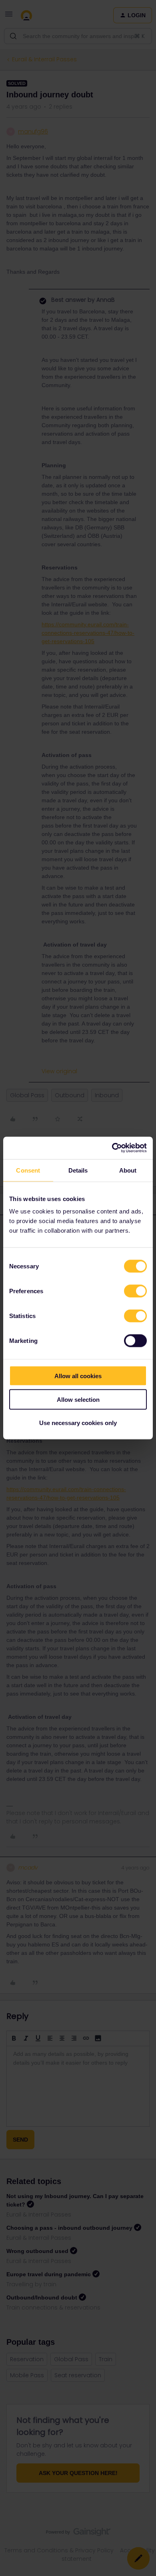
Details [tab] (78, 1170)
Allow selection (78, 1399)
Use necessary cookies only (78, 1423)
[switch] (135, 1291)
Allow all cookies (78, 1376)
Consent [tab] (28, 1170)
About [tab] (128, 1170)
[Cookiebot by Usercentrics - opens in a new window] (112, 1148)
